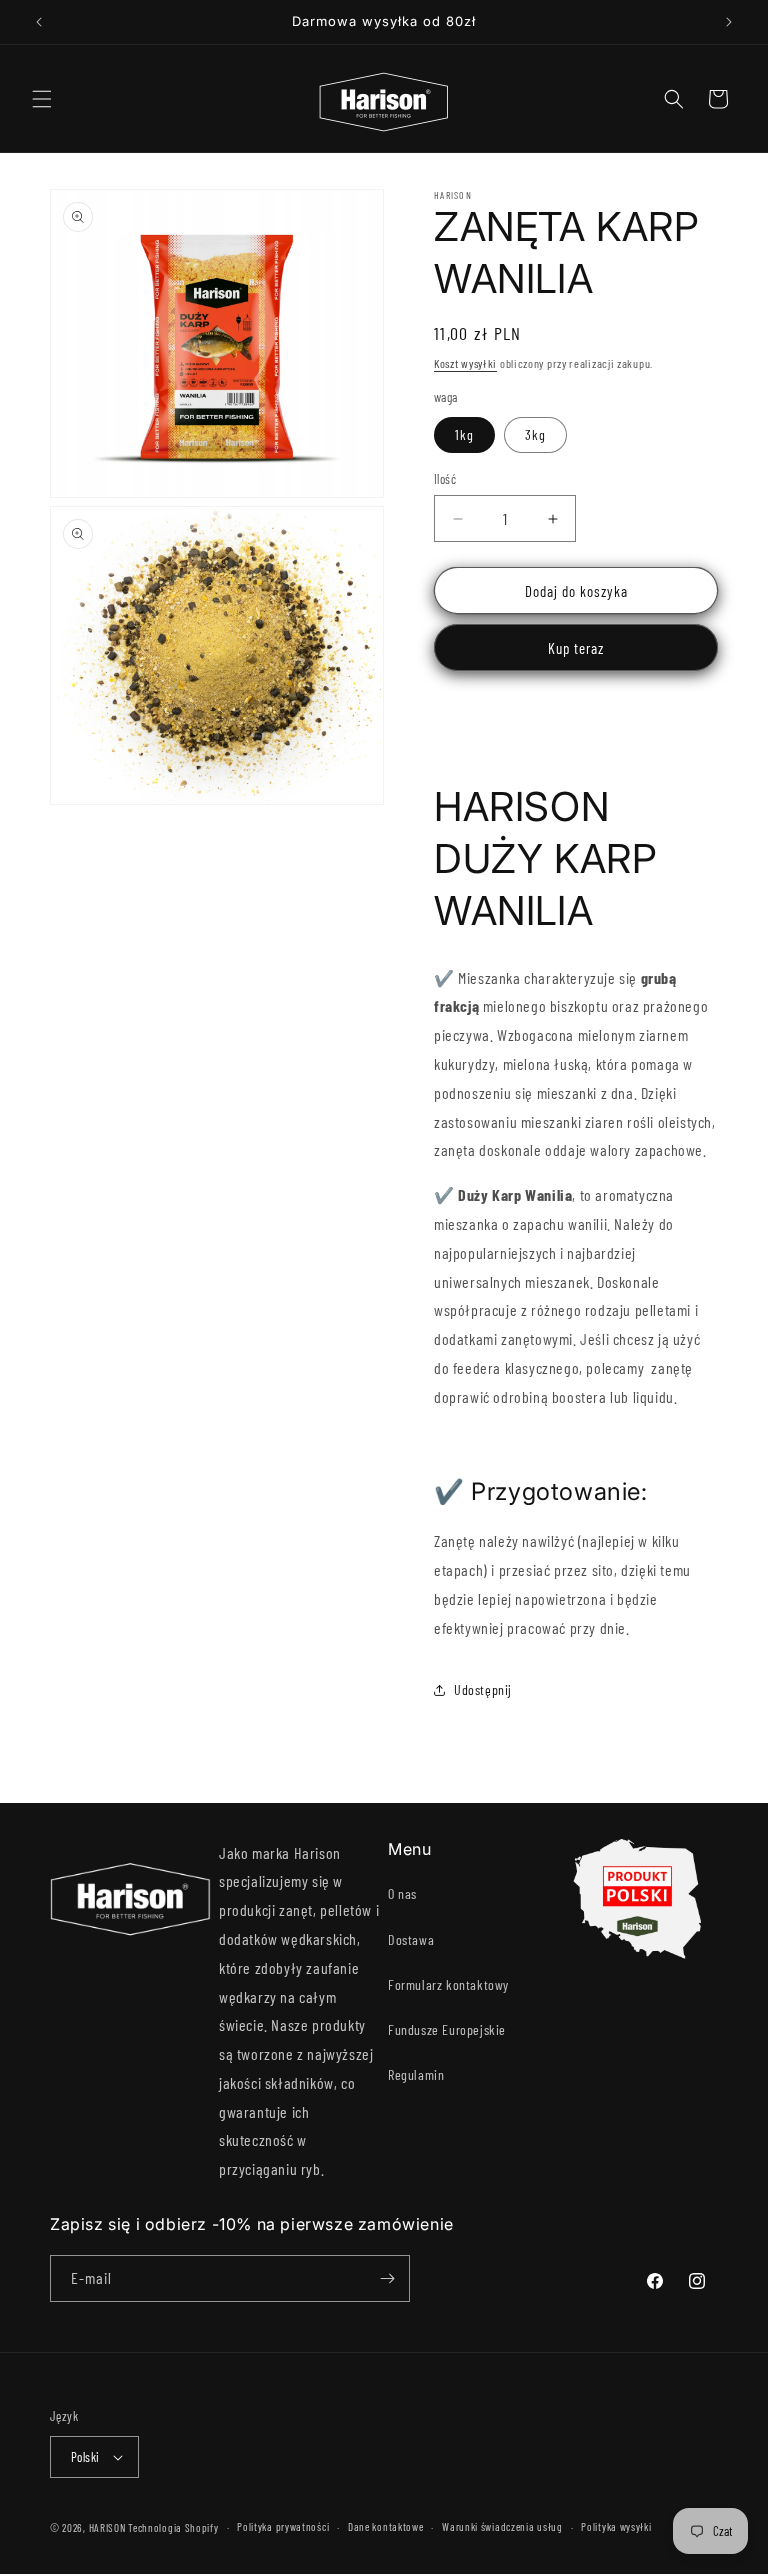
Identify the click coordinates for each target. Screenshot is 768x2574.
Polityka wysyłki (616, 2526)
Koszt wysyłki (465, 363)
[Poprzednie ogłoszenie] (39, 22)
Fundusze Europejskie (447, 2029)
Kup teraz (576, 648)
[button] (42, 99)
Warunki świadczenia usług (502, 2526)
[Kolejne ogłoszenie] (729, 22)
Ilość (445, 479)
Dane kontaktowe (386, 2526)
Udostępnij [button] (483, 1689)
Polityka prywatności (283, 2526)
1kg (464, 434)
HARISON (107, 2527)
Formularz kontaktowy (448, 1984)
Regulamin (416, 2074)
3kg (535, 434)
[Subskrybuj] (387, 2278)
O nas (402, 1893)
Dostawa (411, 1939)
